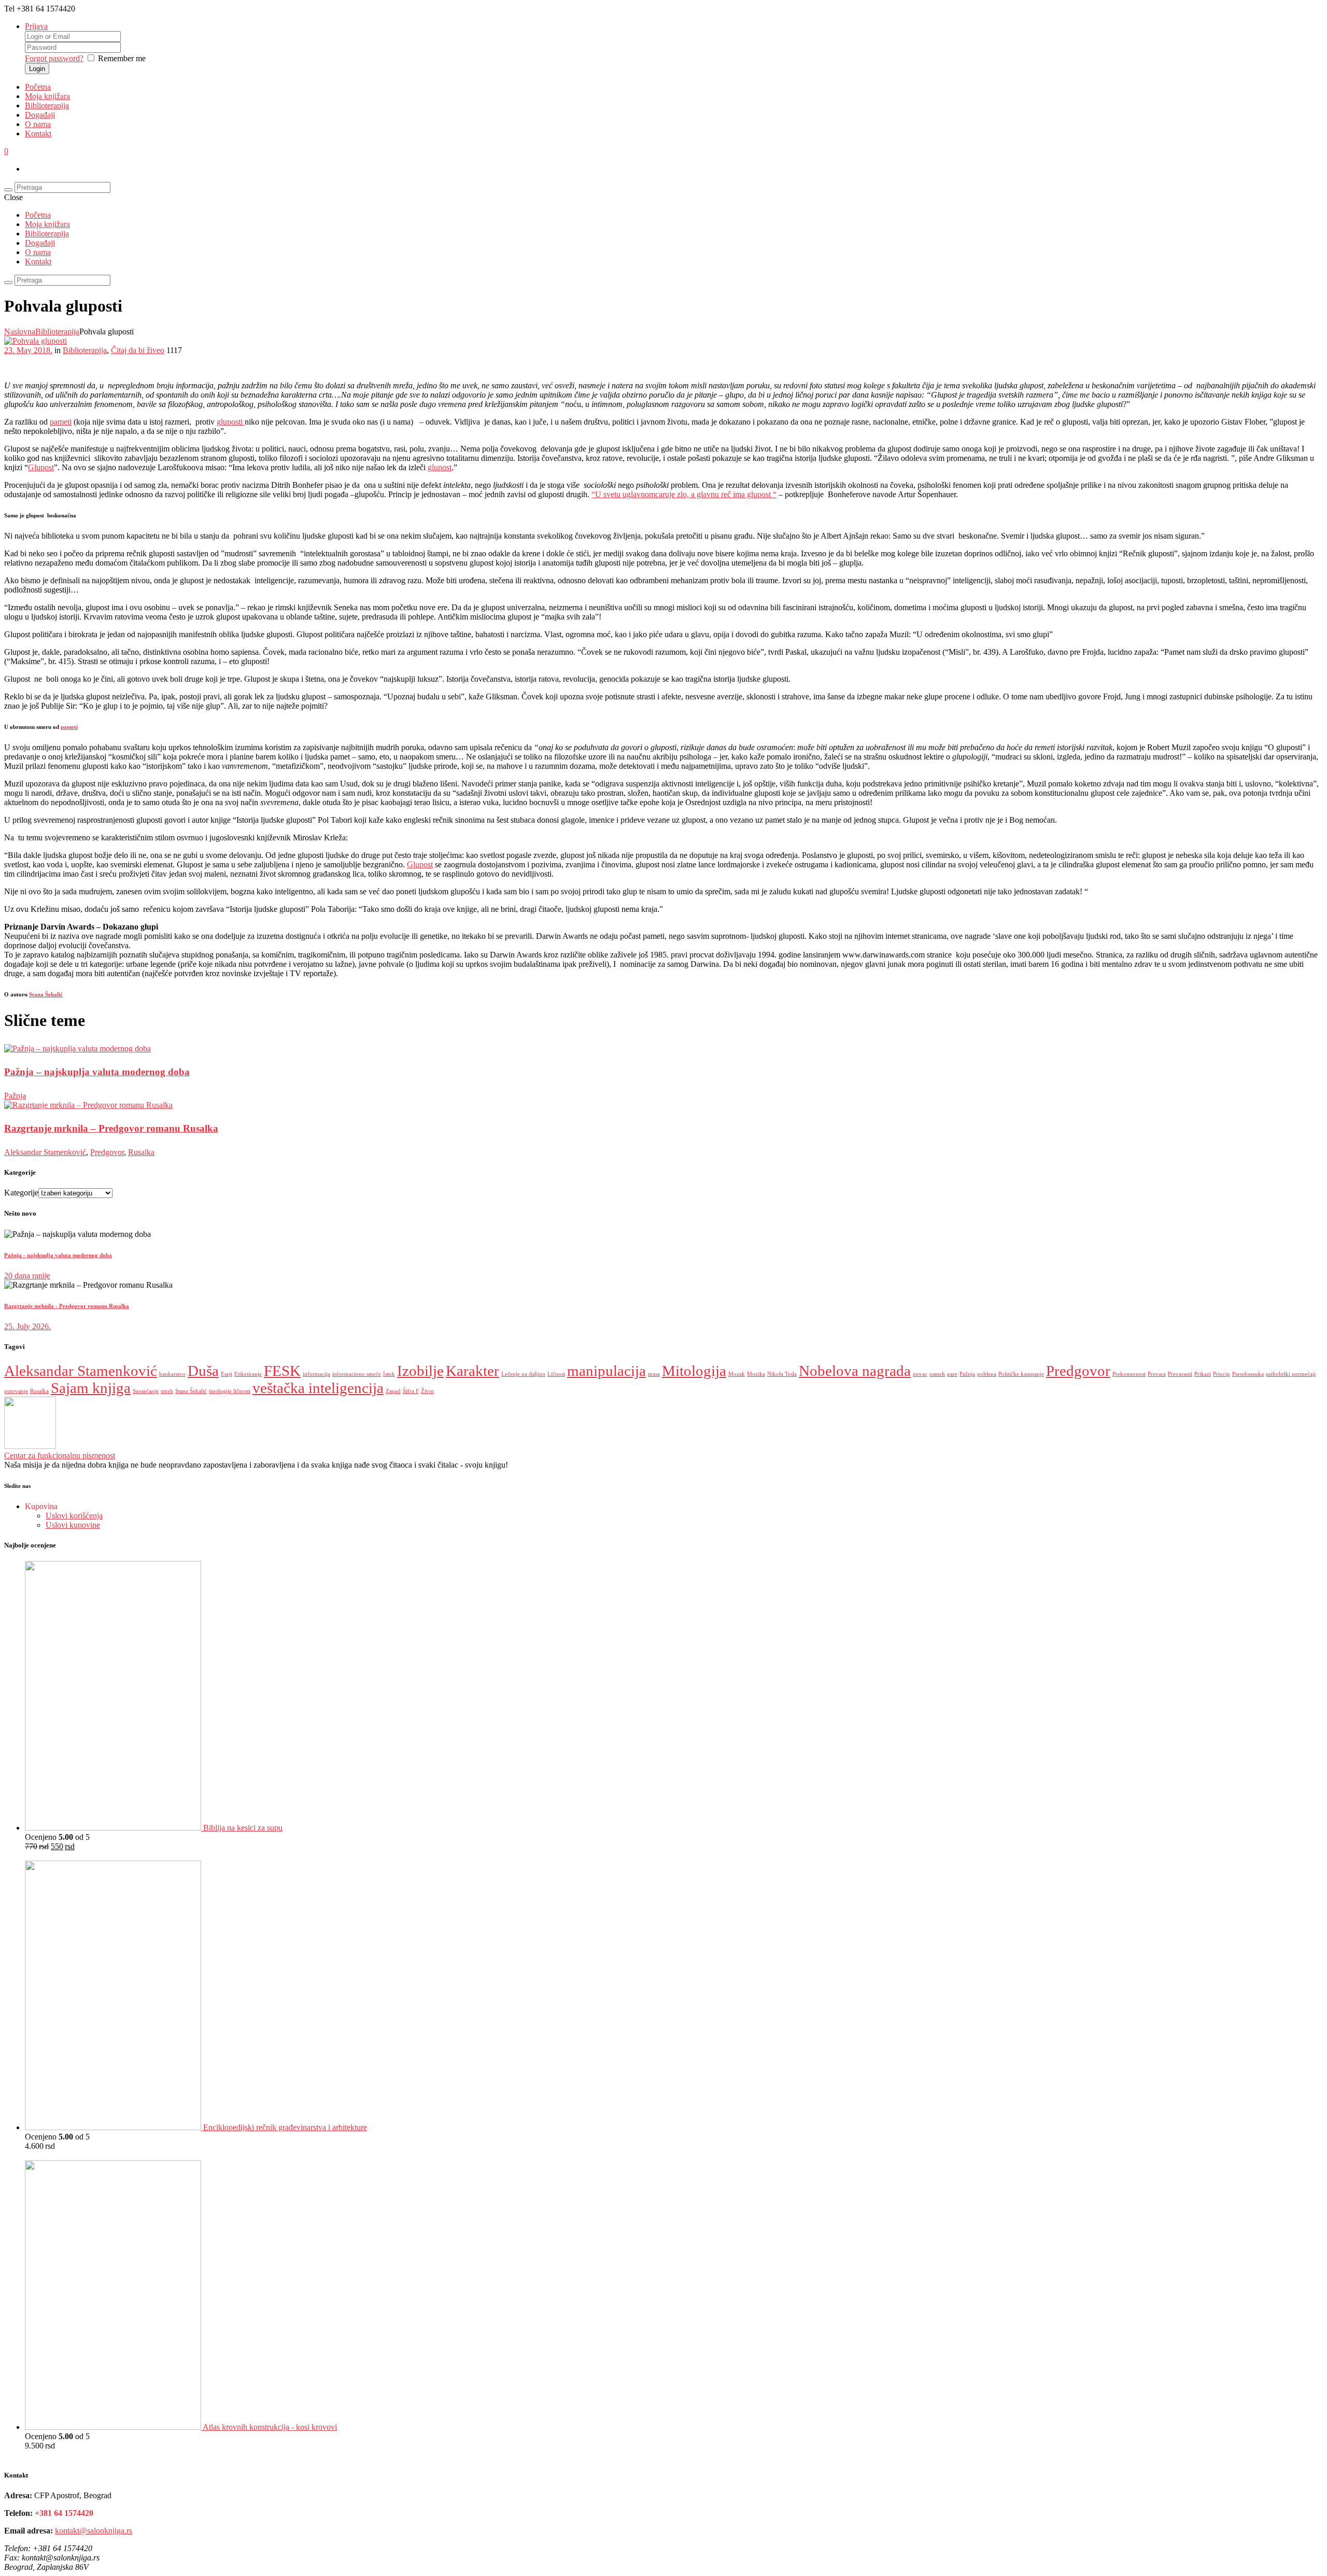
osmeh (937, 1374)
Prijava (36, 26)
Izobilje (420, 1371)
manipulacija (606, 1371)
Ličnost (556, 1374)
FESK (282, 1371)
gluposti (231, 422)
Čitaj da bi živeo (138, 350)
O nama (38, 124)
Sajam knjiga (91, 1388)
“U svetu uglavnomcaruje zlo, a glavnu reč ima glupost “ (684, 494)
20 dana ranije (27, 1276)
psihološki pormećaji (1291, 1374)
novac (920, 1374)
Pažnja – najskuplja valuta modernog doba (97, 1072)
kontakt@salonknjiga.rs (94, 2531)
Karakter (472, 1371)
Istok (389, 1374)
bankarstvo (172, 1374)
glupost (440, 467)
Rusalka (141, 1152)
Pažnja (15, 1096)
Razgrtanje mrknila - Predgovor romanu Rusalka (67, 1306)
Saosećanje (146, 1391)
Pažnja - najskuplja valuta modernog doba (58, 1255)
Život (427, 1391)
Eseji (227, 1374)
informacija (316, 1374)
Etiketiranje (248, 1374)
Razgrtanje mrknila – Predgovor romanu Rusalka (111, 1128)
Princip (1222, 1374)
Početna (38, 87)
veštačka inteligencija (318, 1388)
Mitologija (694, 1371)
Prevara (1157, 1374)
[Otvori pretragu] (8, 190)
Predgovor (107, 1152)
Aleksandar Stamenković (45, 1152)
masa (654, 1374)
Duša (203, 1371)
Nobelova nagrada (855, 1371)
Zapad (393, 1391)
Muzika (756, 1374)
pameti (61, 422)
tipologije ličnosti (230, 1391)
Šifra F (411, 1391)
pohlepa (987, 1374)
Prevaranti (1180, 1374)
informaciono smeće (357, 1374)
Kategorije (21, 1193)
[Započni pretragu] (8, 283)
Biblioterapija (47, 105)
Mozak (737, 1374)
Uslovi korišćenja (74, 1516)
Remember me (122, 58)
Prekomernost (1129, 1374)
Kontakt (38, 133)
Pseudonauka (1248, 1374)
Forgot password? (54, 58)
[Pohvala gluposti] (36, 341)
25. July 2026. (27, 1326)
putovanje (16, 1391)
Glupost (41, 467)
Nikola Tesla (782, 1374)
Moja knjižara (47, 96)
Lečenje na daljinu (523, 1374)
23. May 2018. (28, 350)
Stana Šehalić (46, 994)
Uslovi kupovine (73, 1525)
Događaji (40, 115)
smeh (167, 1391)
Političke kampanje (1021, 1374)
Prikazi (1203, 1374)
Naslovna (20, 332)
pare (952, 1374)
